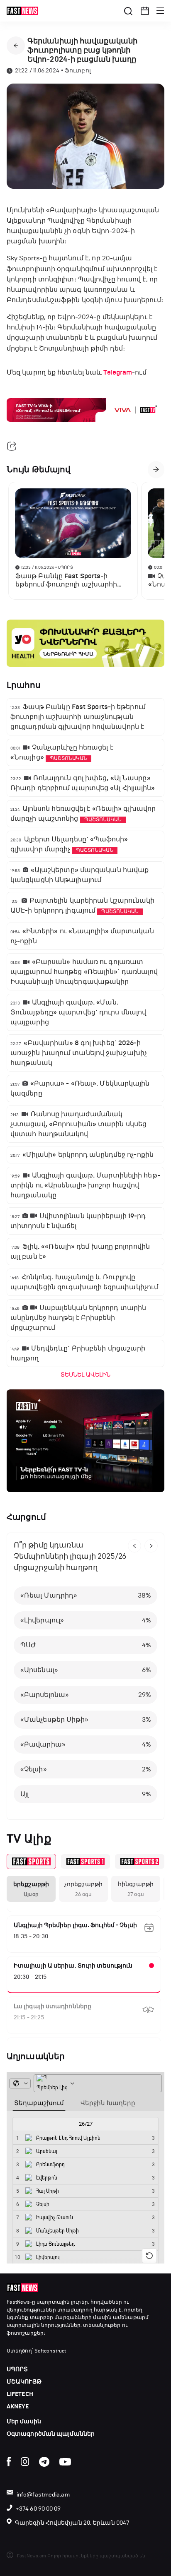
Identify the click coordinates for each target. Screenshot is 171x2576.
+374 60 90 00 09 (38, 2509)
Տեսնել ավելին (85, 1375)
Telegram (118, 372)
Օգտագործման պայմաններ (51, 2434)
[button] (145, 11)
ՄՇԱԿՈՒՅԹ (24, 2382)
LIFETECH (20, 2394)
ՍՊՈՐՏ (17, 2369)
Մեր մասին (24, 2421)
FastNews (18, 2302)
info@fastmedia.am (43, 2495)
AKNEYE (18, 2407)
